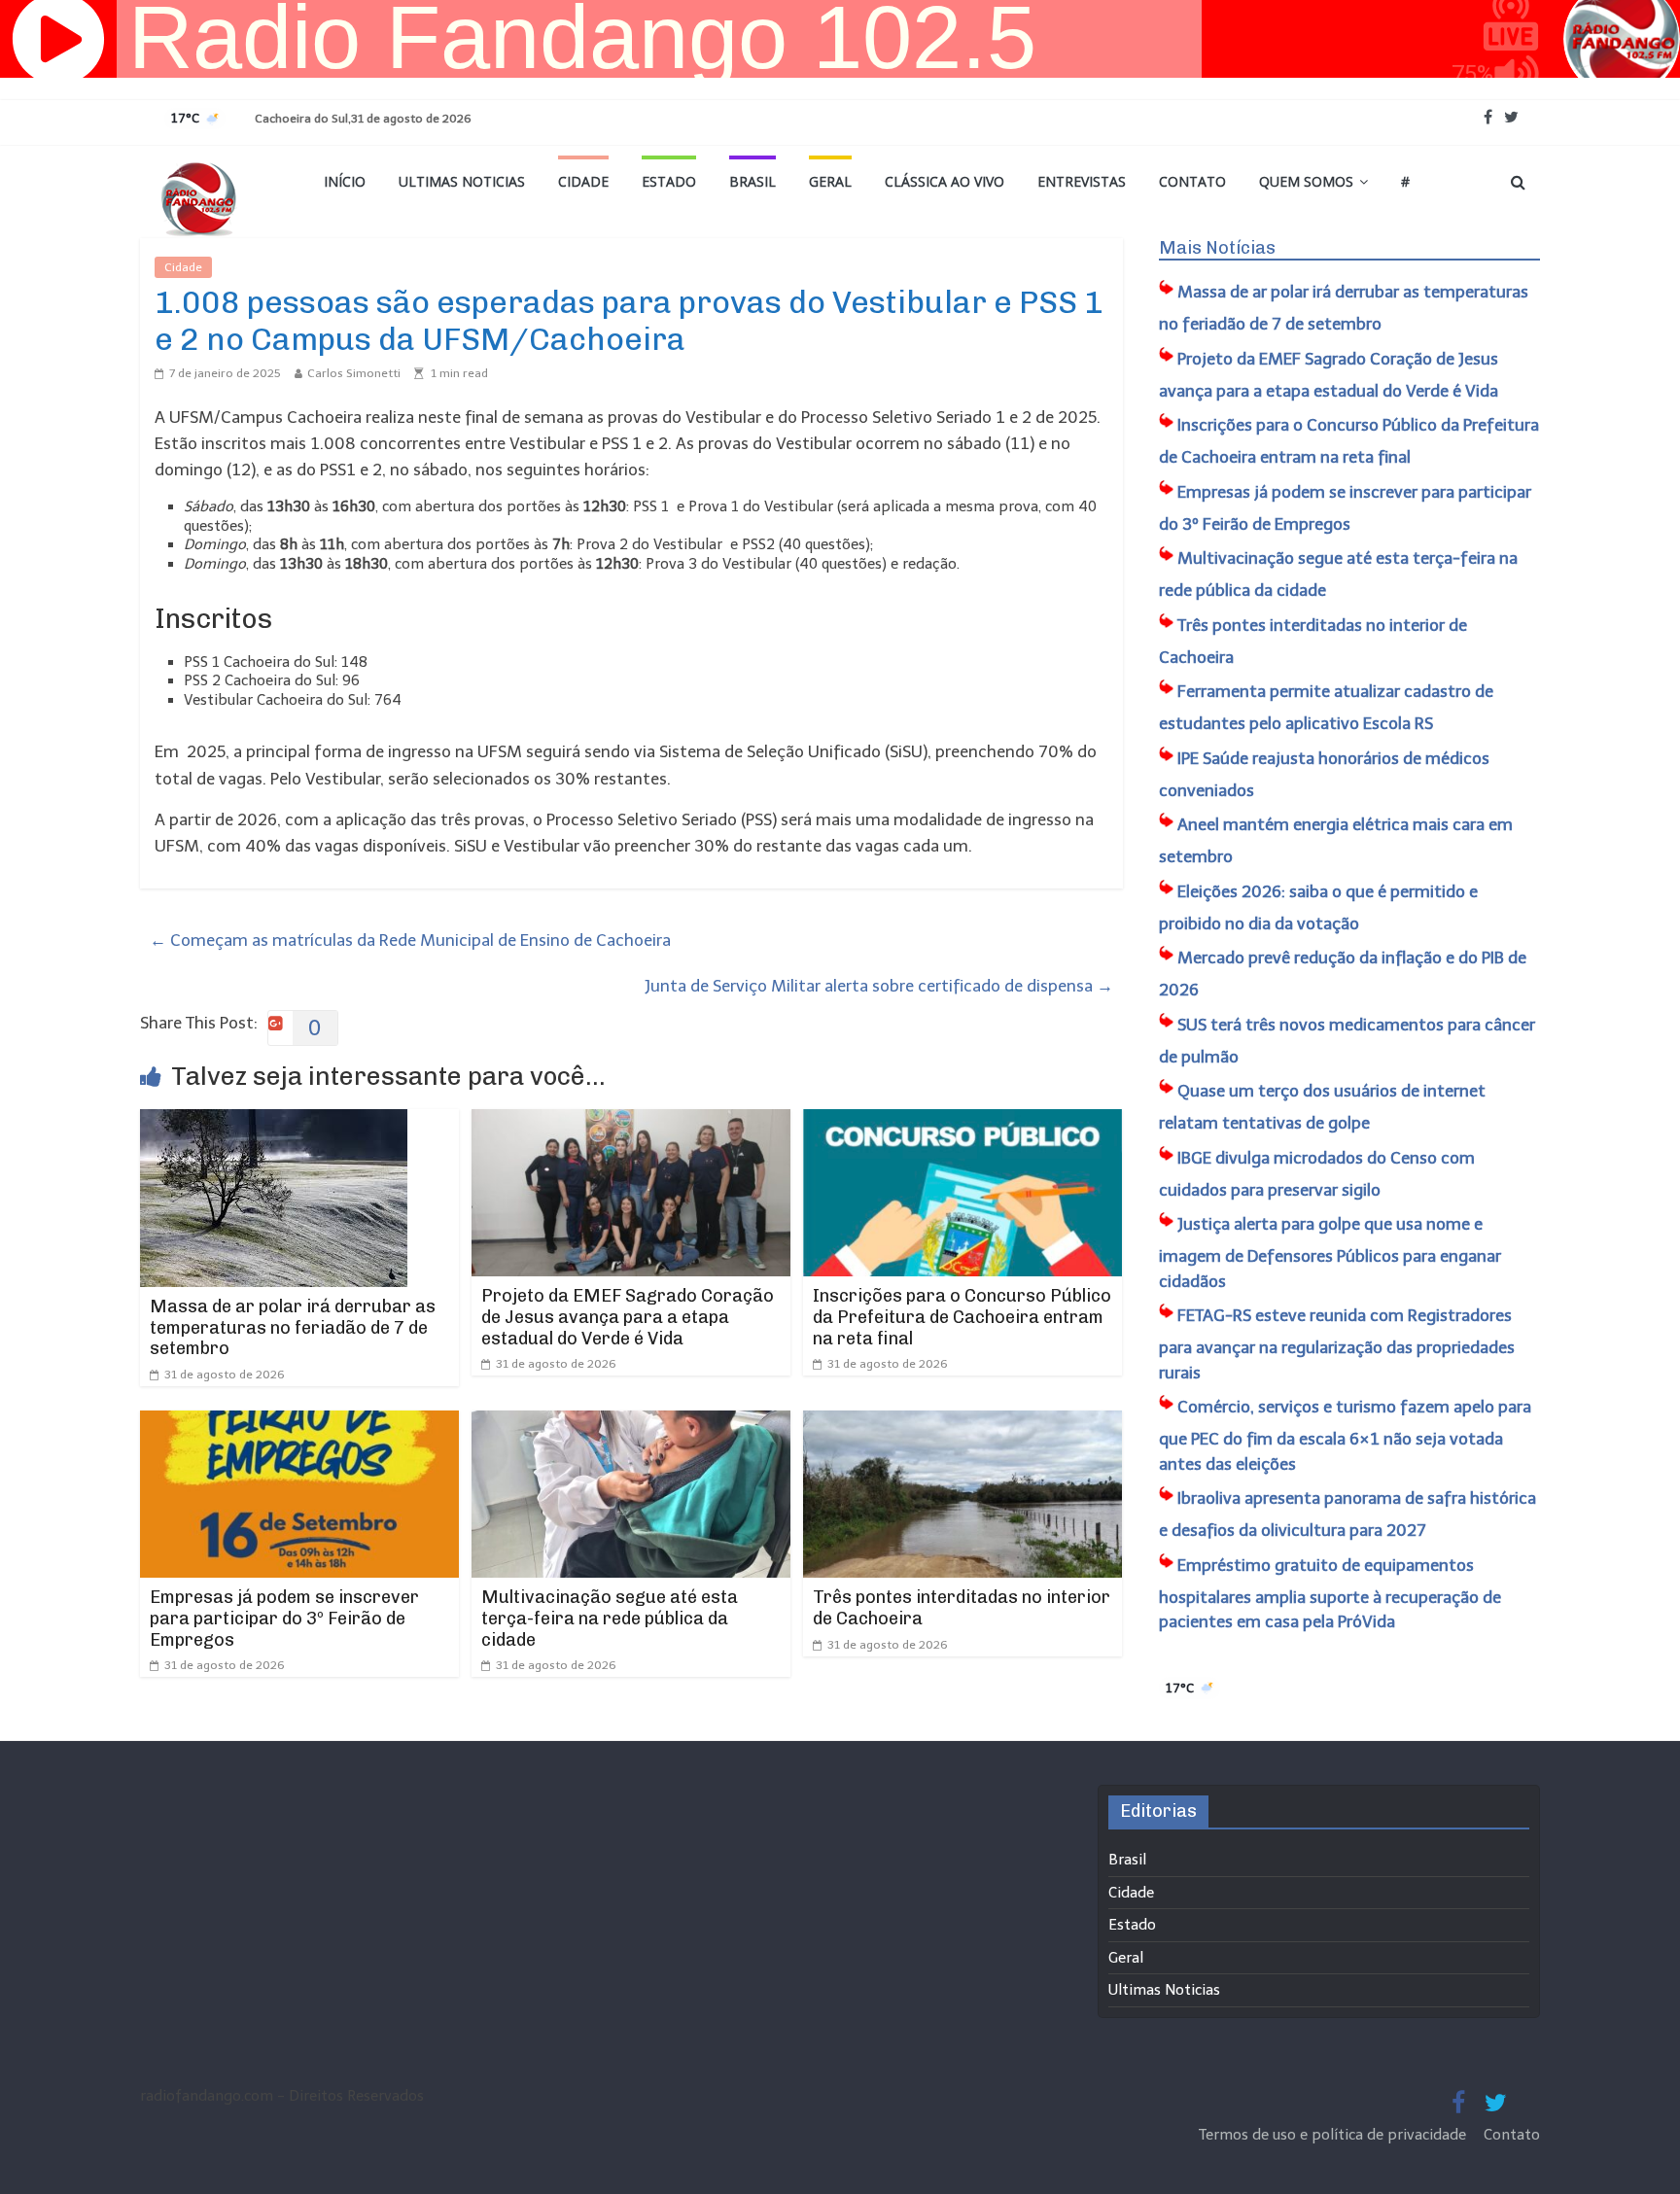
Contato (1192, 181)
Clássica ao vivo (945, 181)
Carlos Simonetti (354, 373)
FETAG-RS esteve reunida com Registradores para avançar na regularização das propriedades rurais (1337, 1344)
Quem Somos (1306, 181)
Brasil (752, 181)
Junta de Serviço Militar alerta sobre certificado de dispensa (879, 986)
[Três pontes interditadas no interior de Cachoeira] (962, 1423)
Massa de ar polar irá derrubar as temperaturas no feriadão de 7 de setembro (293, 1327)
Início (345, 181)
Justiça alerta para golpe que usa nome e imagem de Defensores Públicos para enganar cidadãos (1330, 1253)
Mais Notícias (1217, 248)
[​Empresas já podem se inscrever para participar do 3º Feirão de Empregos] (299, 1423)
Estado (669, 181)
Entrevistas (1082, 181)
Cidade (583, 181)
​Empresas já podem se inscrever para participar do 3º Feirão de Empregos (284, 1618)
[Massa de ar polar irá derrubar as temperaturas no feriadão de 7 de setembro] (274, 1122)
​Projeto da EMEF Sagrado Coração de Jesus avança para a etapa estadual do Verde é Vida (628, 1317)
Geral (830, 181)
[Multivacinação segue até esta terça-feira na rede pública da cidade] (631, 1423)
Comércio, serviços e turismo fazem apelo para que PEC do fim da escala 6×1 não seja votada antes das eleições (1345, 1435)
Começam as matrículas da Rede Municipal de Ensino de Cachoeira (410, 940)
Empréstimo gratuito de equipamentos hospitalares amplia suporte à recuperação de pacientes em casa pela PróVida (1330, 1594)
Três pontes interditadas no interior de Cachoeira (962, 1608)
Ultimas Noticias (462, 181)
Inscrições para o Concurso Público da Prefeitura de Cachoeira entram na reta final (962, 1317)
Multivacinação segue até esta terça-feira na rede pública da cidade (610, 1618)
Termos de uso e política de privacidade (1334, 2135)
